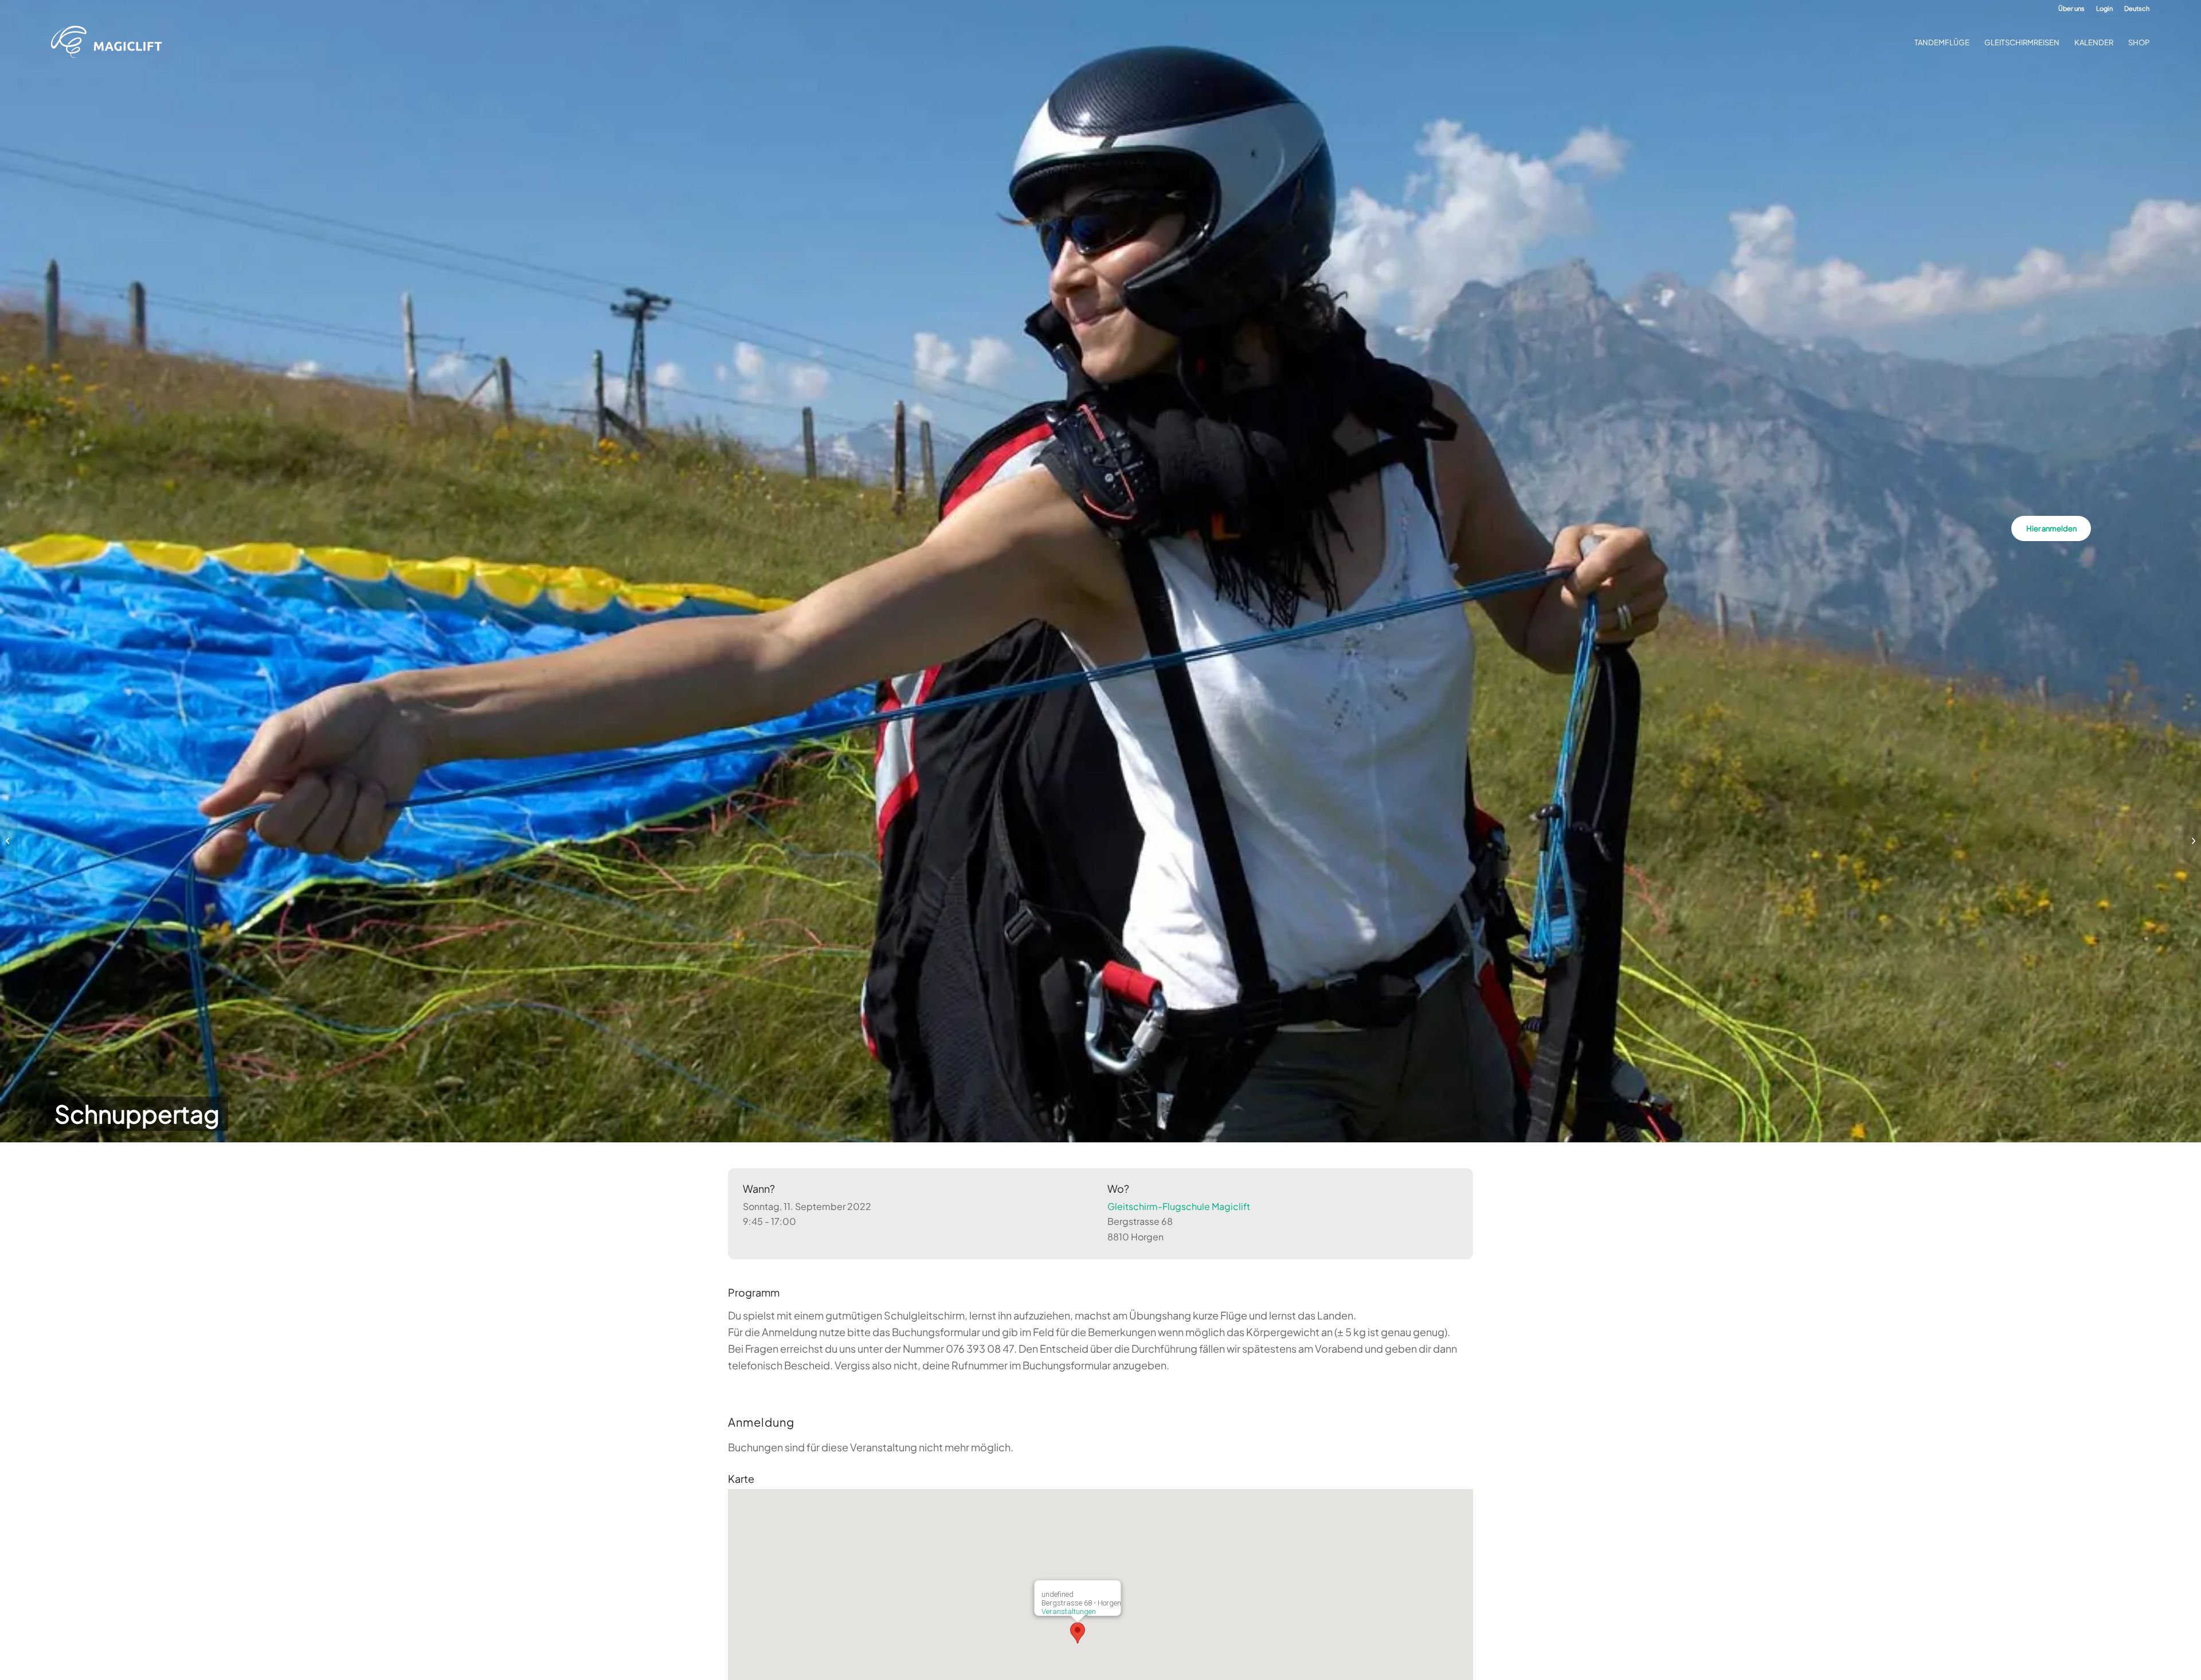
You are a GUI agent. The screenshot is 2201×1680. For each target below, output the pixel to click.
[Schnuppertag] (9, 840)
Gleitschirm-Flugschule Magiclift (1179, 1206)
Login (2104, 8)
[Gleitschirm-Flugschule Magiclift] (110, 42)
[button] (1078, 1633)
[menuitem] (2071, 9)
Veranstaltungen (1069, 1612)
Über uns (2071, 8)
